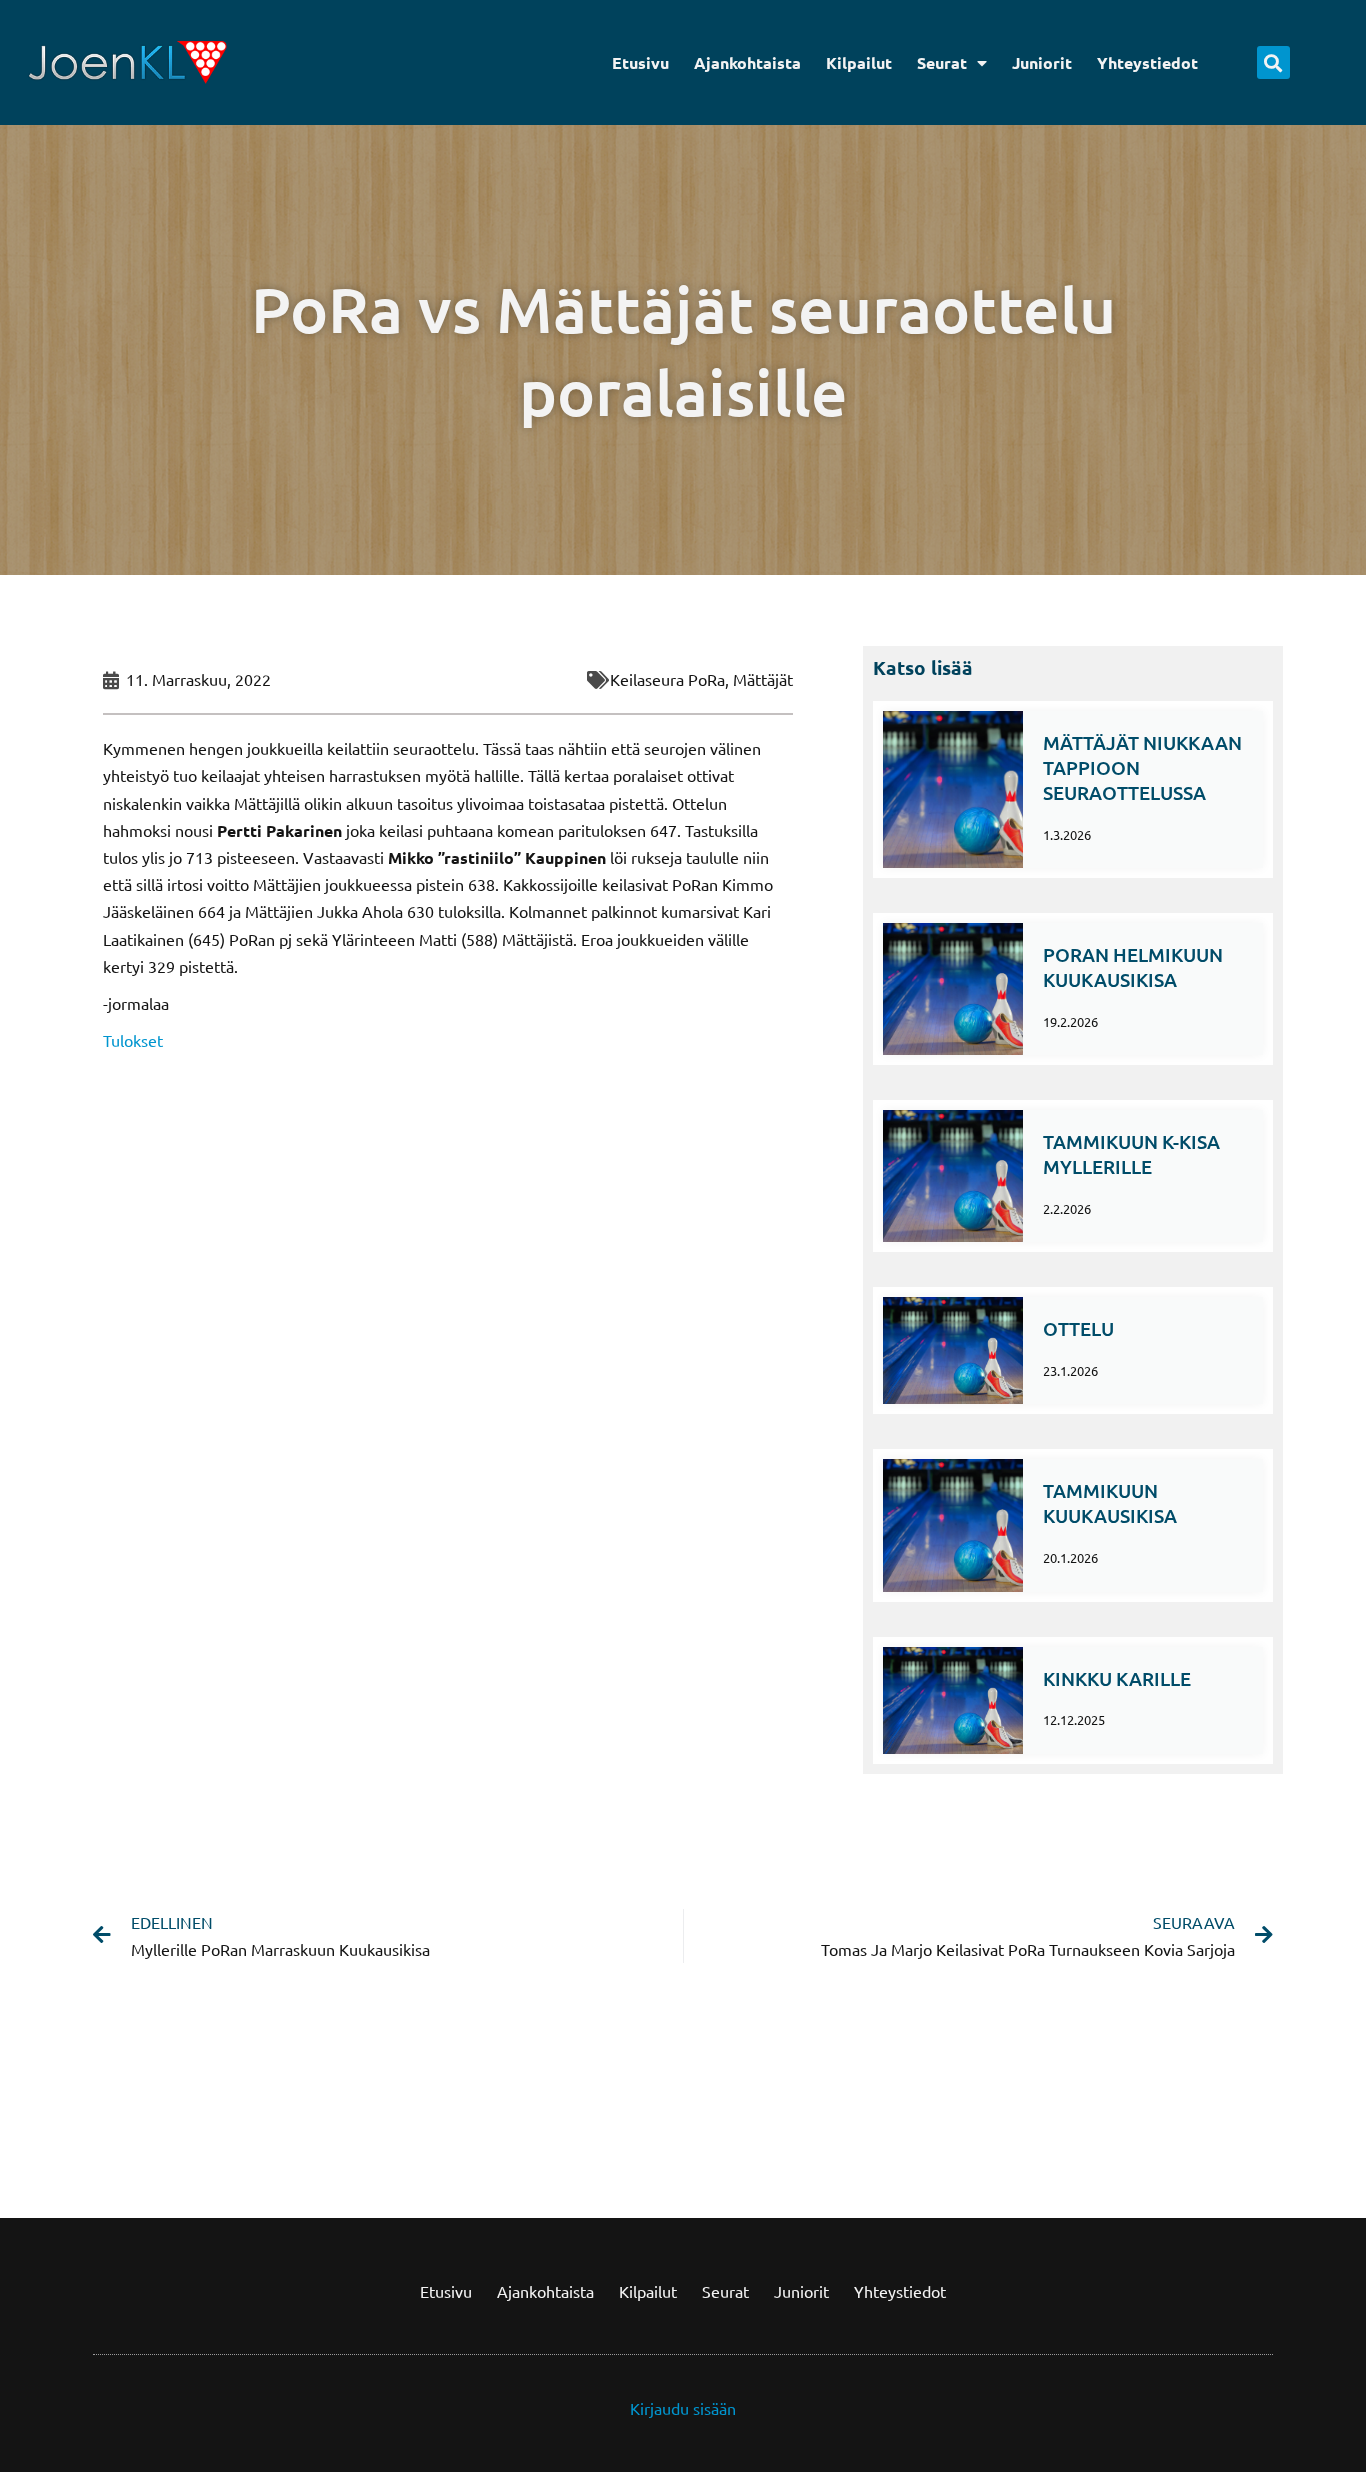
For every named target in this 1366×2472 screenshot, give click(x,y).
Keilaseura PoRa (667, 679)
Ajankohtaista (747, 62)
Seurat (942, 62)
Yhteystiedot (1147, 62)
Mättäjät (763, 679)
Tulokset (133, 1040)
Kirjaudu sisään (683, 2408)
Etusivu (640, 62)
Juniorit (1042, 62)
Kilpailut (859, 62)
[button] (1273, 62)
